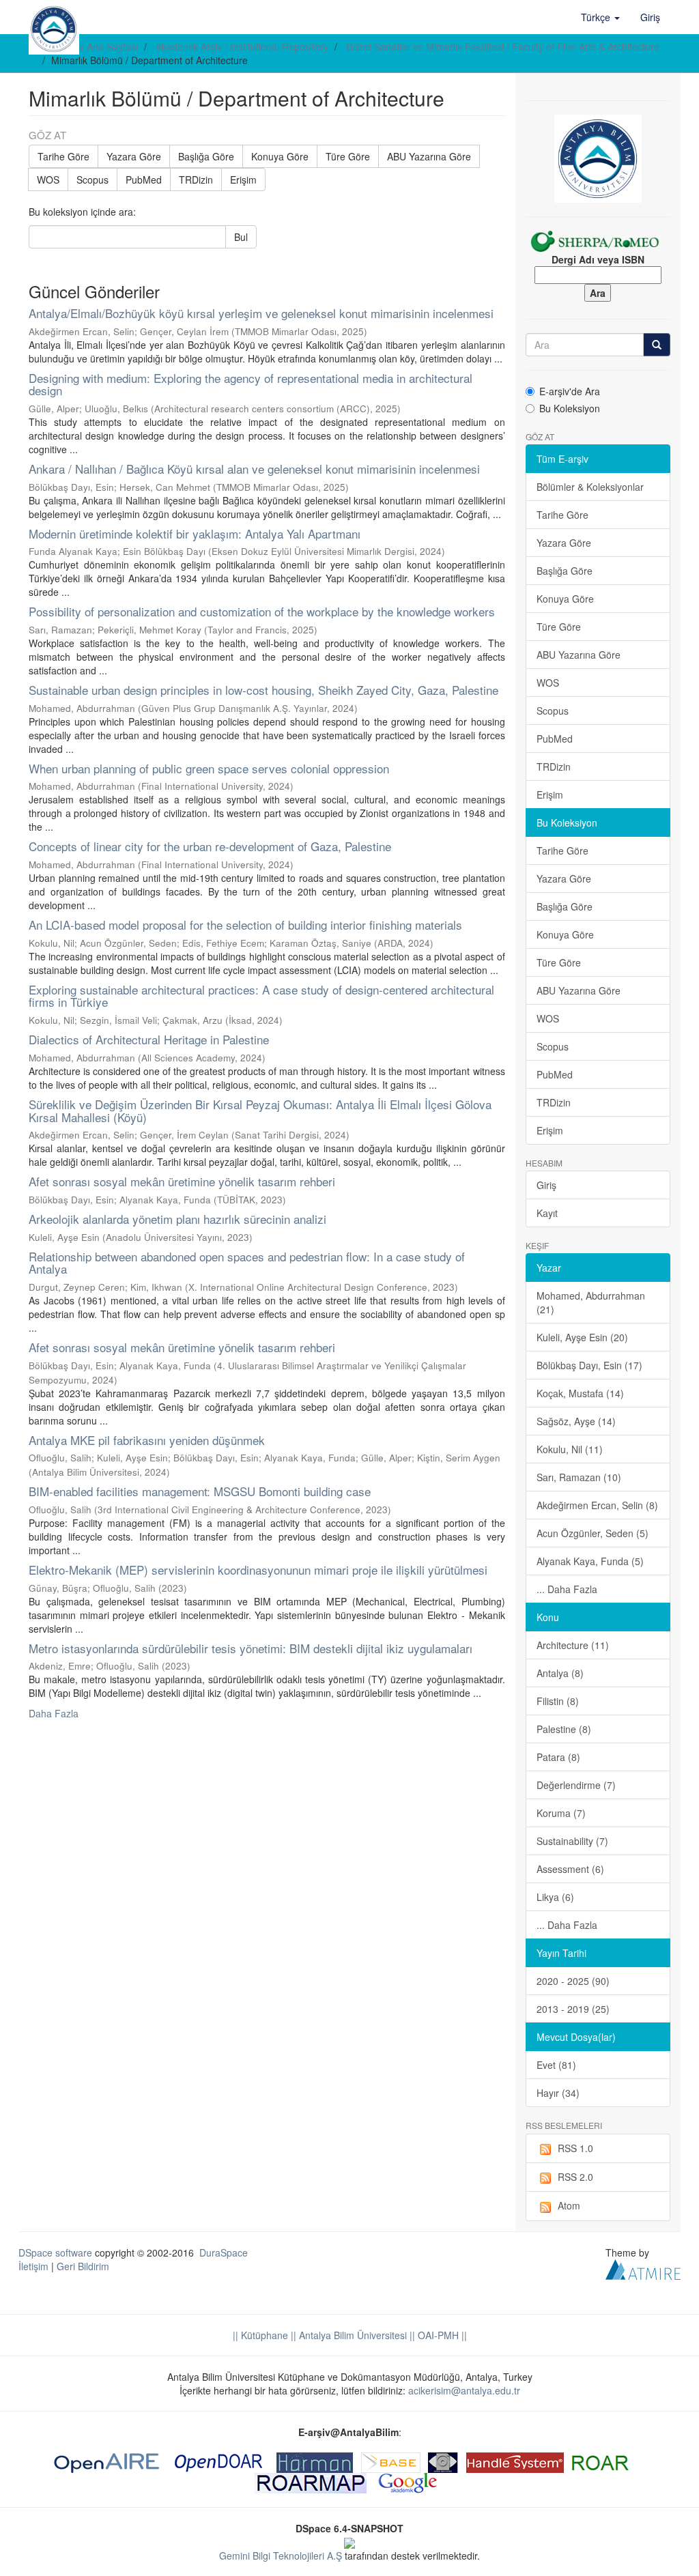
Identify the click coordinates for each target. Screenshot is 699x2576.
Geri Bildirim (83, 2266)
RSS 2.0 (575, 2177)
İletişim (33, 2266)
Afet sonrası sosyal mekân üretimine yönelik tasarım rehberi (182, 1181)
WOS (48, 180)
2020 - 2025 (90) (573, 1981)
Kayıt (547, 1213)
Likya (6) (555, 1897)
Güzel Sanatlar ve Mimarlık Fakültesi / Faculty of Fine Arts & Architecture (503, 46)
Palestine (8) (564, 1729)
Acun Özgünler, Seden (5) (593, 1533)
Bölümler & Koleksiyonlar (590, 487)
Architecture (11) (573, 1645)
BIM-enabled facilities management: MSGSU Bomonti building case (200, 1491)
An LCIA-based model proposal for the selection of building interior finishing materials (245, 925)
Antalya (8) (560, 1673)
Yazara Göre (134, 156)
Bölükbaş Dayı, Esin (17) (589, 1365)
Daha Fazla (54, 1713)
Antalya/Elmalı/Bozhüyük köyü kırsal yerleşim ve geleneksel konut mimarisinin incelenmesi (261, 313)
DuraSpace (224, 2252)
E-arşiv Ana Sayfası (96, 46)
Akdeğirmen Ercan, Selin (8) (597, 1505)
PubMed (144, 180)
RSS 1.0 (575, 2148)
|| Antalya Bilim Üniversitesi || (352, 2335)
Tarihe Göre (63, 156)
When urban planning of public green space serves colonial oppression (209, 768)
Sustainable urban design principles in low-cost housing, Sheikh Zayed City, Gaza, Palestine (263, 690)
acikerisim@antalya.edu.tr (464, 2390)
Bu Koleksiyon (570, 408)
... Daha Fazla (567, 1589)
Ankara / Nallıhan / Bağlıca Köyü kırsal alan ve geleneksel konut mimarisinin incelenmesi (254, 469)
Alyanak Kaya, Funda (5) (590, 1561)
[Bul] (657, 345)
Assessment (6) (570, 1869)
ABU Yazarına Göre (429, 156)
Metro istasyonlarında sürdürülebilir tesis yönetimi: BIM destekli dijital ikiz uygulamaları (251, 1648)
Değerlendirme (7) (576, 1785)
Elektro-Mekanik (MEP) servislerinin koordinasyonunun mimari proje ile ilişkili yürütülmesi (258, 1570)
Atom (569, 2205)
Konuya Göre (280, 156)
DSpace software (55, 2252)
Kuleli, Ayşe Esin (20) (582, 1337)
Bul (241, 237)
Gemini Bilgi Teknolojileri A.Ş (281, 2556)
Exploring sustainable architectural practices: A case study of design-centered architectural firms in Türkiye (261, 996)
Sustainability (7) (572, 1841)
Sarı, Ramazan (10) (579, 1477)
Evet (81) (556, 2065)
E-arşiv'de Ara (570, 391)
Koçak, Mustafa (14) (580, 1393)
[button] (600, 17)
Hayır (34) (558, 2093)
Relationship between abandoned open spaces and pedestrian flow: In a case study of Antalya (247, 1263)
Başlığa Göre (206, 156)
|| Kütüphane (260, 2335)
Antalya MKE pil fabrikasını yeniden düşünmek (147, 1440)
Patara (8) (558, 1757)
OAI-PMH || (441, 2335)
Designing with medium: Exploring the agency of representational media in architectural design (251, 384)
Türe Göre (348, 156)
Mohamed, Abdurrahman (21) (591, 1302)
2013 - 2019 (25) (573, 2009)
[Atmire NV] (643, 2267)
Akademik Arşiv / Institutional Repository (242, 46)
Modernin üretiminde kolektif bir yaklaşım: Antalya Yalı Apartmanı (195, 533)
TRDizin (196, 180)
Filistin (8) (558, 1701)
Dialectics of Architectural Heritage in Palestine (149, 1039)
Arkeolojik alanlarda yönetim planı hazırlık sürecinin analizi (177, 1219)
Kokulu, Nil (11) (570, 1449)
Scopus (92, 180)
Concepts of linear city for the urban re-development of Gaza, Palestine (210, 846)
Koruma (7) (561, 1813)
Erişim (243, 180)
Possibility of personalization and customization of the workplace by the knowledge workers (262, 611)
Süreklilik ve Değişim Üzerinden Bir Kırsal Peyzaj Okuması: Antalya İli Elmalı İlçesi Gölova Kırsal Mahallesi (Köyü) (260, 1111)
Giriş (546, 1185)
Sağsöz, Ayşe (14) (576, 1421)
